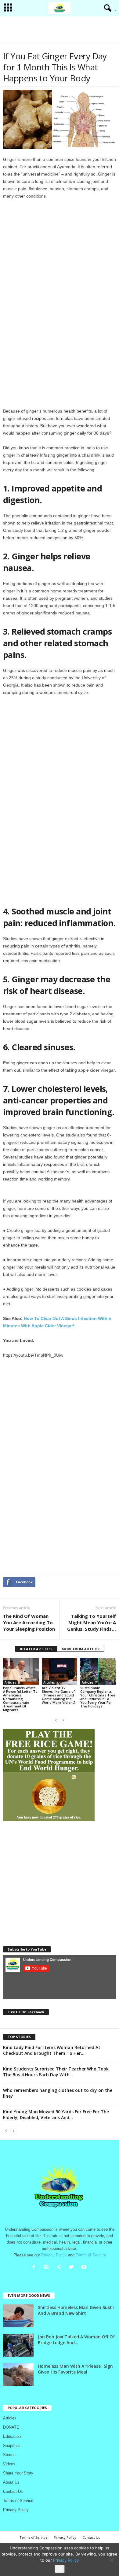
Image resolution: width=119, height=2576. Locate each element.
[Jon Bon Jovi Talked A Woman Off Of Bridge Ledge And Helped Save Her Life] (18, 2345)
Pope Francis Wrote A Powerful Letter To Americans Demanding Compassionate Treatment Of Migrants (20, 1699)
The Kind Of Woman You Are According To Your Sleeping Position (29, 1622)
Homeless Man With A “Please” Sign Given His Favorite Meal (75, 2369)
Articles (10, 1682)
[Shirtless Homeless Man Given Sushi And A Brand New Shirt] (18, 2316)
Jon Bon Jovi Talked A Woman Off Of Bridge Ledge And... (76, 2340)
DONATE (11, 2427)
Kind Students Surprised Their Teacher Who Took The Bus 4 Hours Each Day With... (56, 2072)
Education (12, 2436)
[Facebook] (35, 2268)
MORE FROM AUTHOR (81, 1649)
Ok (60, 2569)
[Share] (60, 2268)
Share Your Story (18, 2473)
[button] (108, 8)
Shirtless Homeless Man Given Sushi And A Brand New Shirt (76, 2310)
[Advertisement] (60, 30)
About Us (11, 2482)
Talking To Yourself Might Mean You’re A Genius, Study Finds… (92, 1622)
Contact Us (13, 2491)
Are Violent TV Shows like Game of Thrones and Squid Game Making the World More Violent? (59, 1695)
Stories (9, 2455)
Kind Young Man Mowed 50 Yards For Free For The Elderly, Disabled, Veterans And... (56, 2115)
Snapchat (11, 2446)
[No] (111, 2560)
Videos (9, 2464)
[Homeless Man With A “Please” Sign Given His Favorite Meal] (18, 2375)
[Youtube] (85, 2268)
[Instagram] (48, 2268)
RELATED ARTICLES (36, 1649)
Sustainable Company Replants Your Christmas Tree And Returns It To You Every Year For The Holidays (98, 1697)
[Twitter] (73, 2268)
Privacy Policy (16, 2510)
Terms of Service (18, 2501)
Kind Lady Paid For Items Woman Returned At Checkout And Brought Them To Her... (52, 2050)
